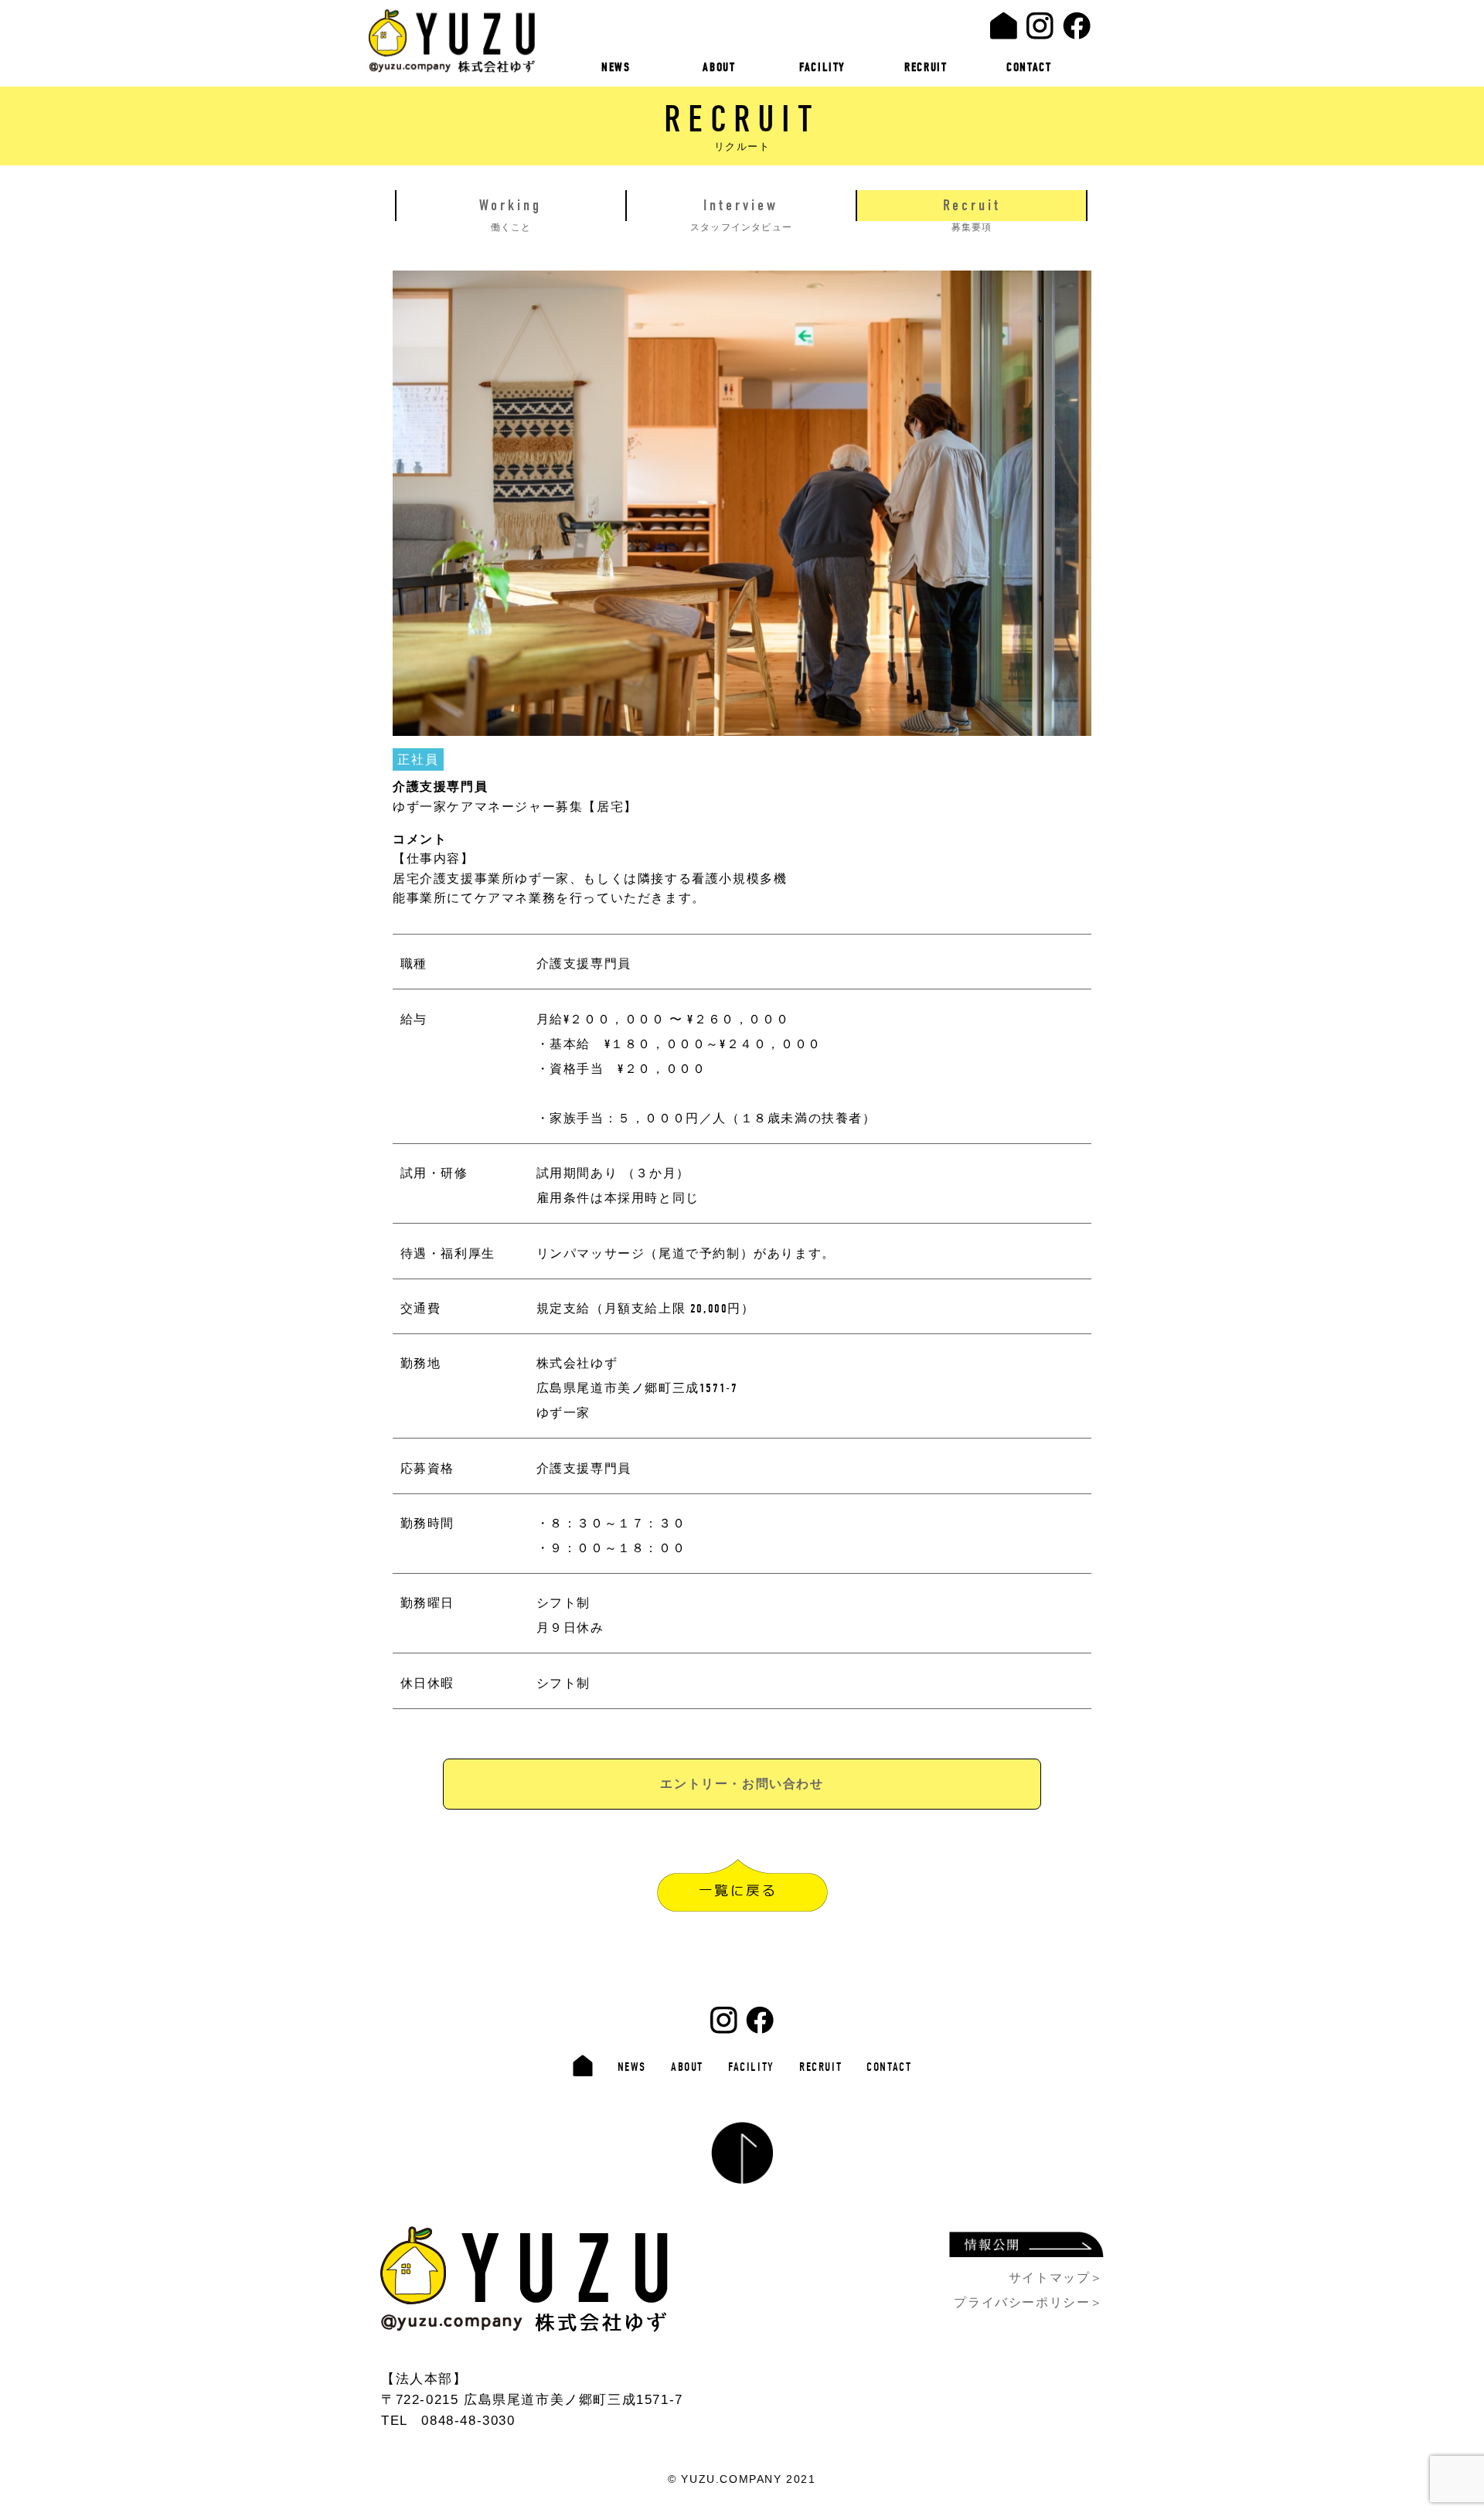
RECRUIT (926, 67)
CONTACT (1029, 67)
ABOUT (719, 67)
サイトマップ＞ (1056, 2278)
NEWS (616, 67)
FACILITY (822, 67)
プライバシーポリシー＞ (1029, 2302)
